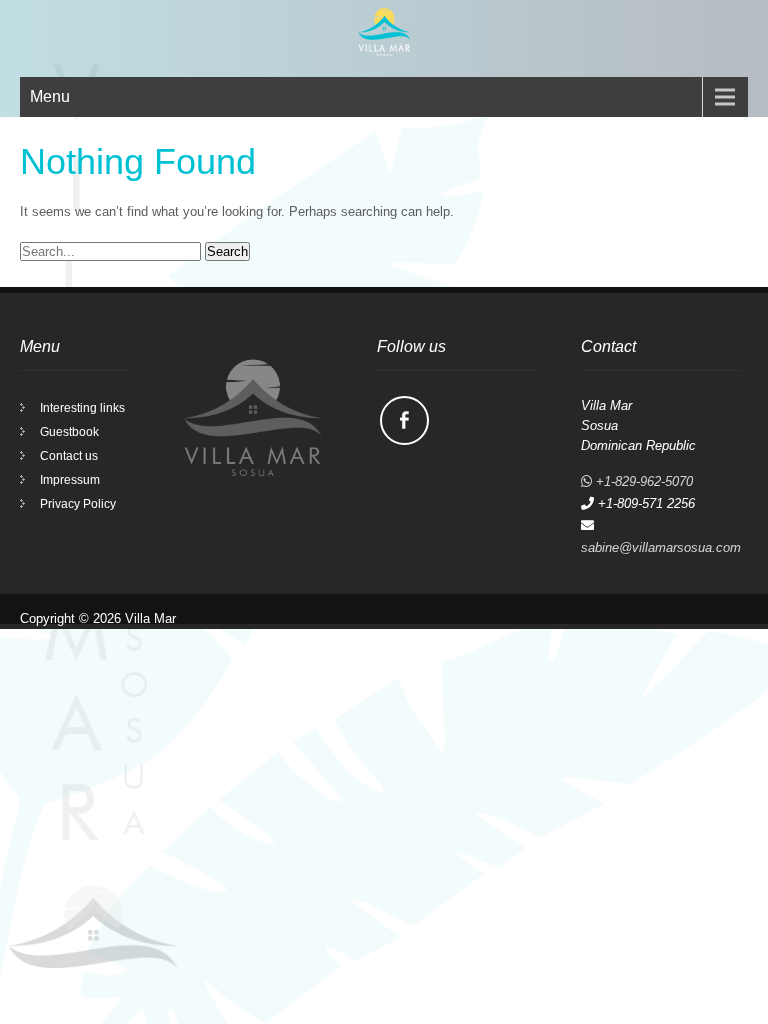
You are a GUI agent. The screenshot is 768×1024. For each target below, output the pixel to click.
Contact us (69, 456)
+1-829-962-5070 (642, 481)
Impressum (70, 480)
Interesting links (82, 408)
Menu (50, 96)
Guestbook (69, 432)
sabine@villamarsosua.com (661, 547)
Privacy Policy (78, 504)
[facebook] (404, 420)
